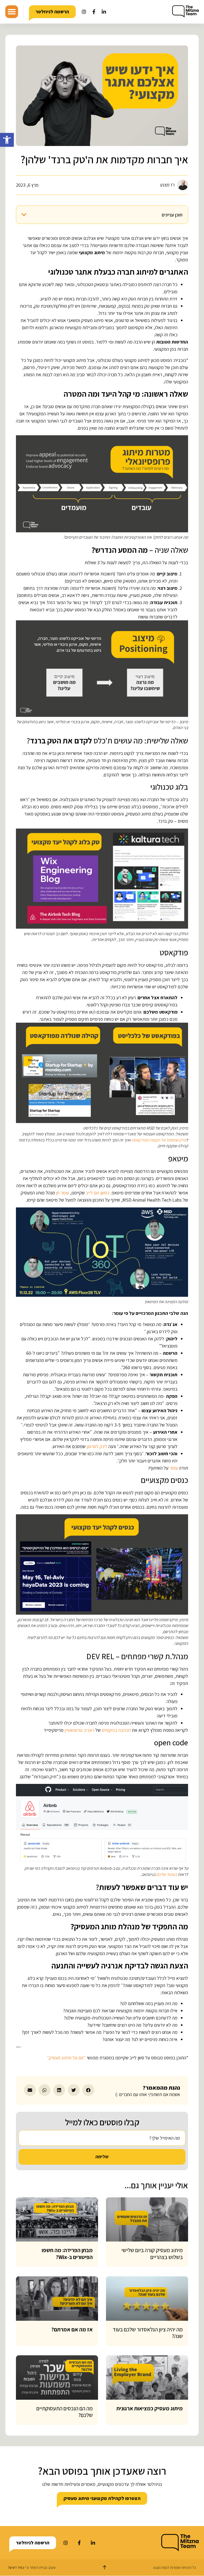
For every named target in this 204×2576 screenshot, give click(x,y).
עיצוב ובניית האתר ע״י (32, 2567)
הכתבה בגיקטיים (116, 1730)
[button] (7, 140)
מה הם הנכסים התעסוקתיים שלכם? (65, 2412)
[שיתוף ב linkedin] (59, 2090)
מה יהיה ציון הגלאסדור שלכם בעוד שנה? (148, 2333)
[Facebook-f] (94, 12)
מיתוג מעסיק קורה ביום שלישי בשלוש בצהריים (152, 2253)
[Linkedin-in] (104, 12)
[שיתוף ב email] (30, 2090)
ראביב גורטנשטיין (79, 1730)
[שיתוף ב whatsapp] (44, 2090)
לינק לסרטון (97, 1446)
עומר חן (63, 1193)
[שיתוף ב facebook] (88, 2090)
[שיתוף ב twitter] (74, 2090)
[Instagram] (84, 12)
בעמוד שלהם (167, 1874)
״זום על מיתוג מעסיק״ (66, 2058)
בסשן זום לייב (98, 1193)
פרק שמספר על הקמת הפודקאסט (159, 1140)
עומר (174, 1468)
